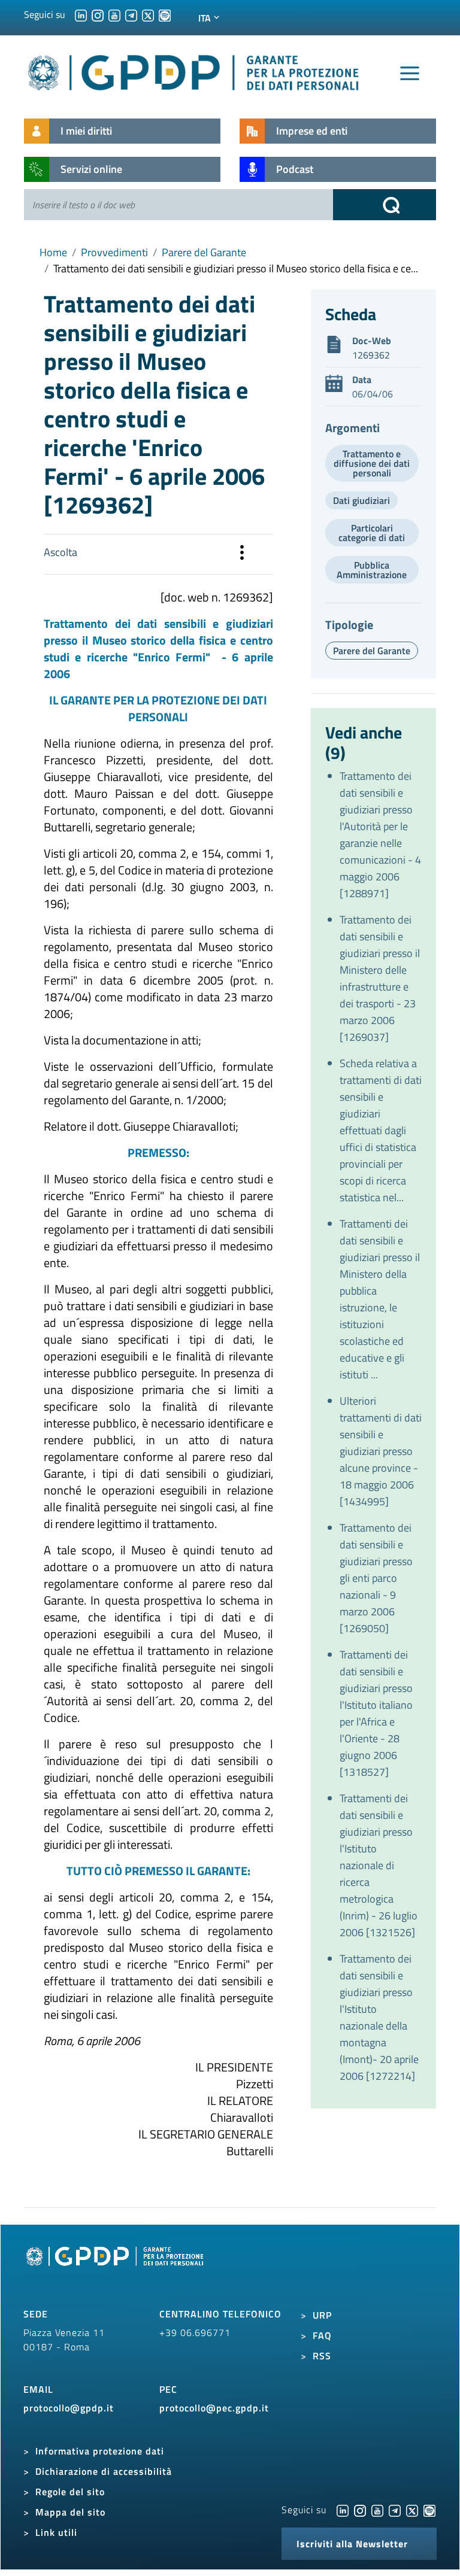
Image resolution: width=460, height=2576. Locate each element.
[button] (242, 554)
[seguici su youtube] (114, 14)
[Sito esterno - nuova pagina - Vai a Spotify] (429, 2510)
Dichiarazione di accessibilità (104, 2471)
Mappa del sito (70, 2512)
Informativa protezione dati (100, 2451)
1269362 (371, 355)
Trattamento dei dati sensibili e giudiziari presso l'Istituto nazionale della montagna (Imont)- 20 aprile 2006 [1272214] (379, 2017)
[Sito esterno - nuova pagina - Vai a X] (412, 2510)
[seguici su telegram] (131, 14)
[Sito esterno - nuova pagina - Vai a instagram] (360, 2510)
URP (322, 2315)
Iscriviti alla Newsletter (352, 2544)
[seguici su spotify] (165, 14)
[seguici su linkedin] (81, 14)
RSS (322, 2356)
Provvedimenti (114, 252)
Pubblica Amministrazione (372, 570)
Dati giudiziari (361, 500)
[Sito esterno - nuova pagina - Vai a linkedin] (343, 2510)
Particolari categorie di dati (372, 533)
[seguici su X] (148, 14)
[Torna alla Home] (194, 70)
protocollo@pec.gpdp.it (214, 2408)
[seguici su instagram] (98, 14)
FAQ (322, 2335)
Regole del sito (70, 2492)
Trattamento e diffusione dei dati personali (372, 463)
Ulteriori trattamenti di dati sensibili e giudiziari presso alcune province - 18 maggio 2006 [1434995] (381, 1451)
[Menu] (410, 74)
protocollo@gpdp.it (69, 2408)
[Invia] (385, 205)
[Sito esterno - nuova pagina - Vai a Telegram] (395, 2510)
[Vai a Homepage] (116, 2270)
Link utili (56, 2532)
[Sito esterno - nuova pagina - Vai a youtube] (377, 2510)
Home (53, 252)
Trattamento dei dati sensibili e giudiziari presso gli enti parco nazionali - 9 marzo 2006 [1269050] (376, 1578)
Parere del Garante (204, 252)
